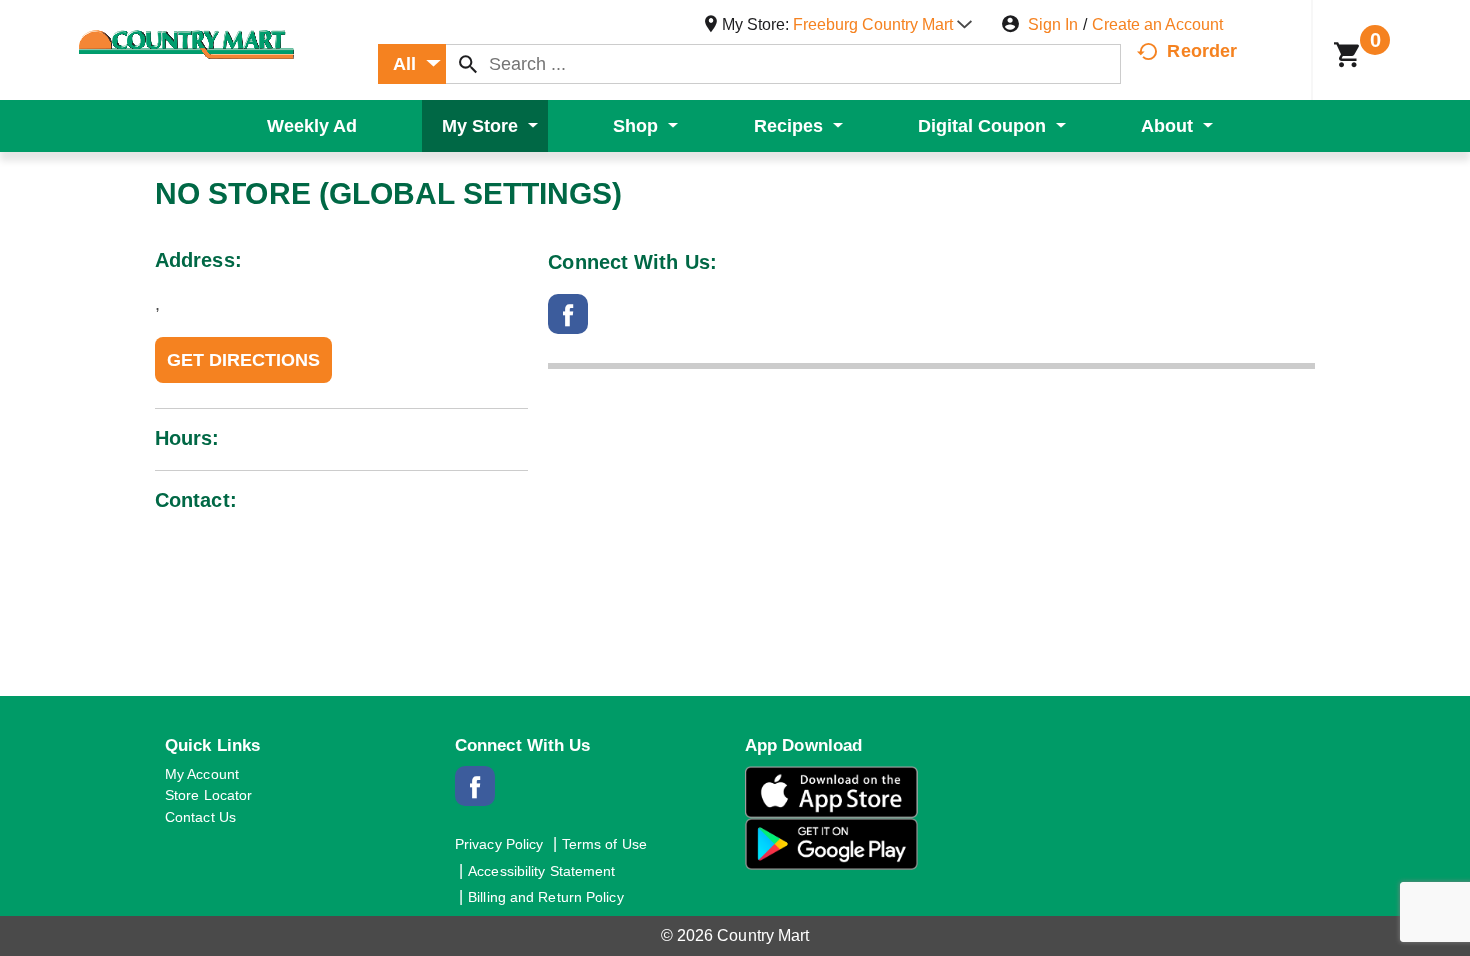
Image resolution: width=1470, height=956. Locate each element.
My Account (202, 774)
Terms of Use (604, 844)
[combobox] (412, 64)
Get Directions (243, 360)
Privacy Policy (499, 844)
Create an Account (1157, 24)
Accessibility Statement (541, 871)
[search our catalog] (468, 64)
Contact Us (200, 817)
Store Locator (208, 795)
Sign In (1053, 24)
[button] (882, 24)
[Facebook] (568, 325)
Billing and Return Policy (546, 897)
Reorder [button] (1202, 51)
